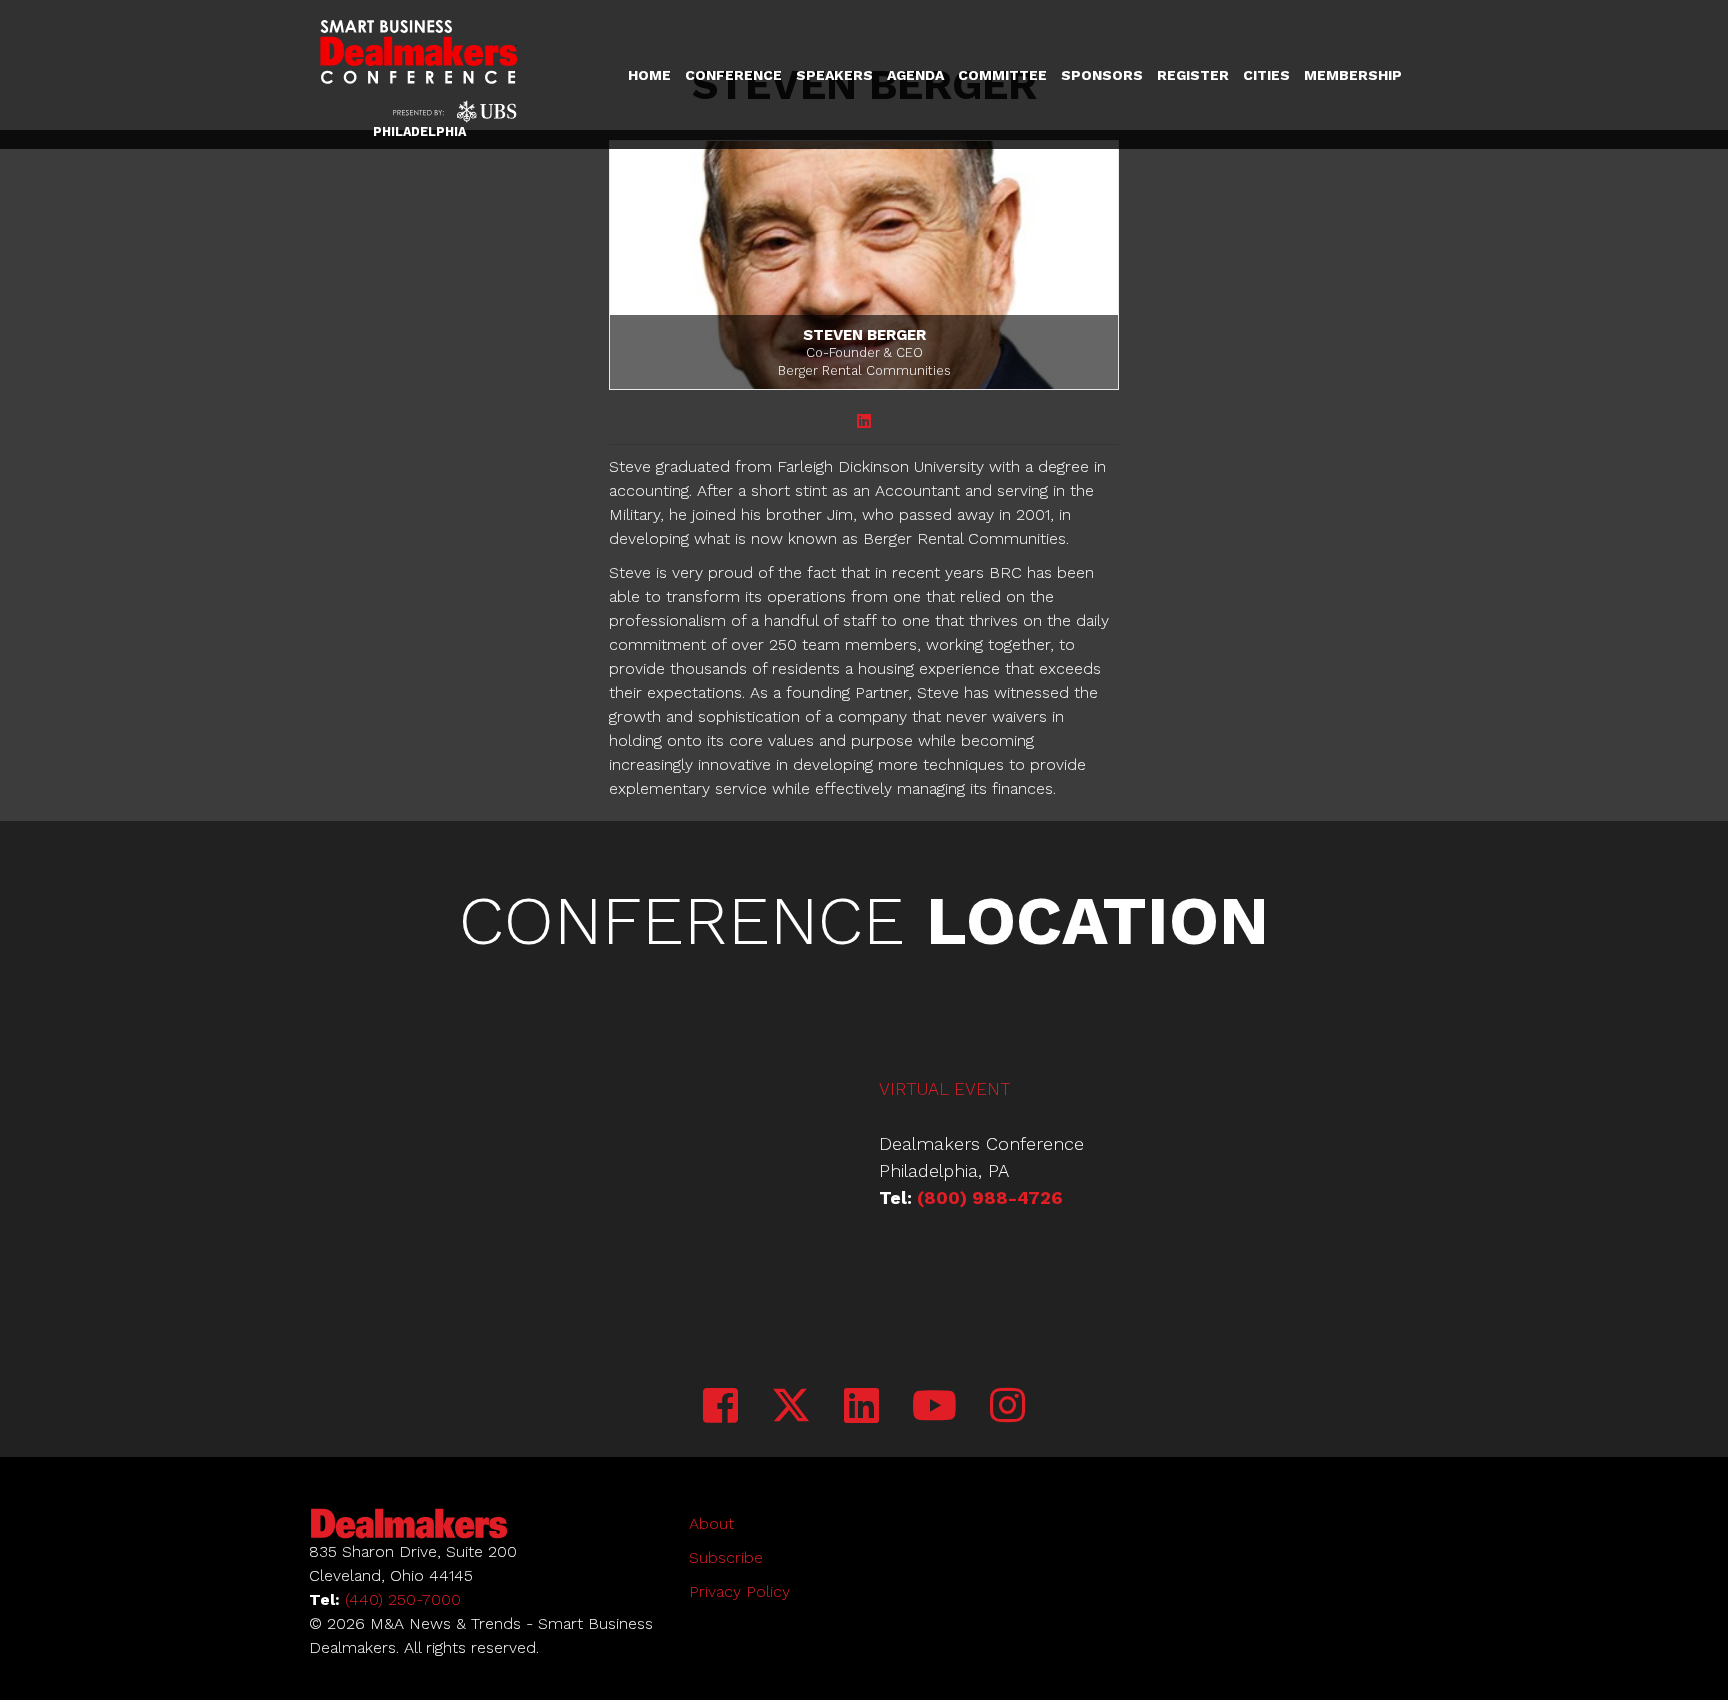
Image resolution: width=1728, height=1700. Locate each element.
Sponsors (1102, 75)
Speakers (834, 75)
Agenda (915, 75)
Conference (733, 75)
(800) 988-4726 (990, 1197)
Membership (1353, 75)
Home (649, 75)
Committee (1002, 75)
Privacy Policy (739, 1591)
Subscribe (726, 1557)
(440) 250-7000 (403, 1599)
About (711, 1523)
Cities (1266, 75)
